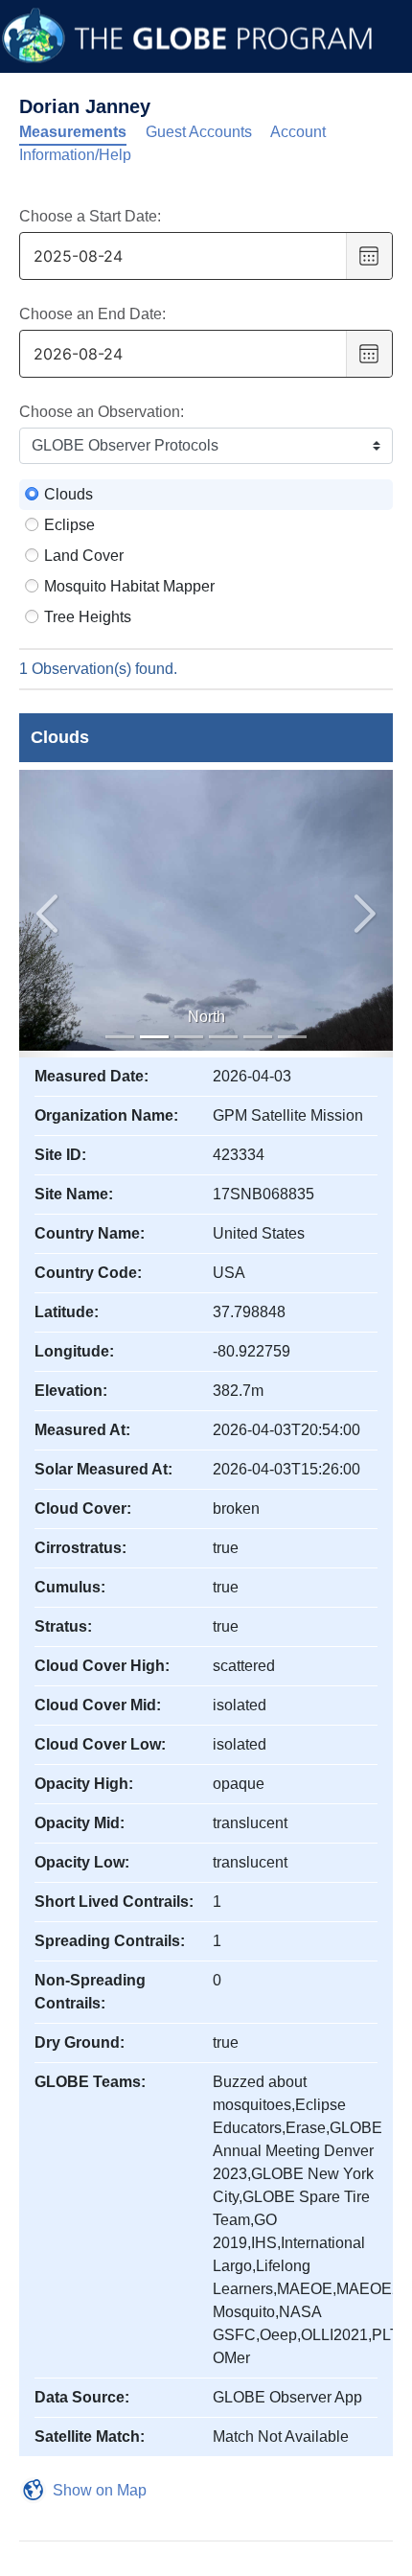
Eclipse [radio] (69, 525)
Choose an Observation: (102, 412)
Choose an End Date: (92, 314)
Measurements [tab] (73, 132)
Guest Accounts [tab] (199, 132)
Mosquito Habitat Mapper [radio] (129, 586)
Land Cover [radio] (84, 556)
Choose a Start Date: (90, 216)
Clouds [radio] (69, 494)
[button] (366, 914)
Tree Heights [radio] (88, 617)
